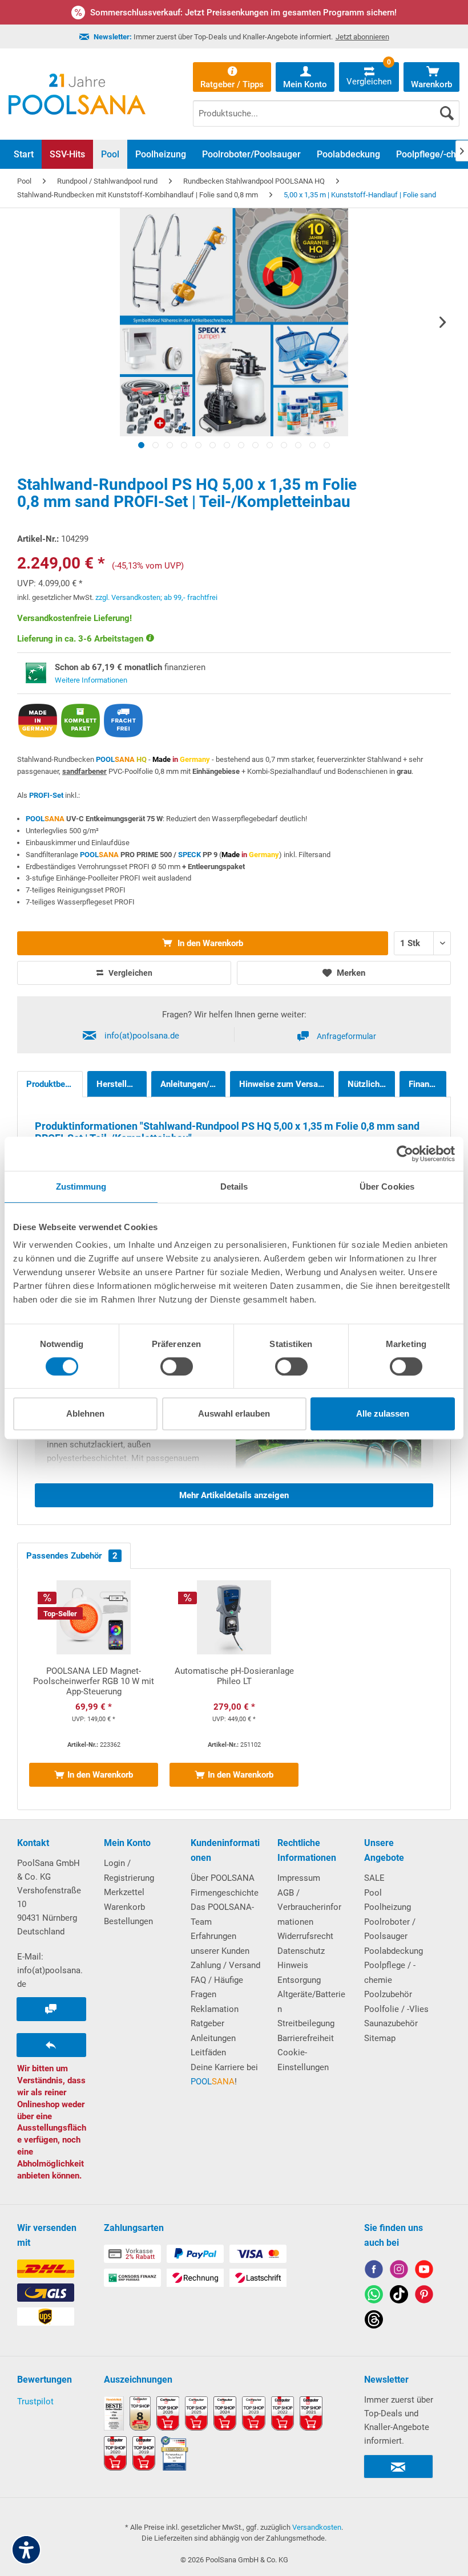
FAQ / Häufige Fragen (217, 1987)
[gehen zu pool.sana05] (399, 2271)
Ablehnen (85, 1413)
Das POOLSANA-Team (222, 1914)
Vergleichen (130, 973)
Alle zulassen (383, 1413)
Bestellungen (128, 1921)
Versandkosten (317, 2527)
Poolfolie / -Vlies (396, 2009)
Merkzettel (124, 1892)
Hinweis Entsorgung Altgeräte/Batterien (311, 1987)
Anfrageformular (346, 1036)
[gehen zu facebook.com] (374, 2271)
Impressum (299, 1878)
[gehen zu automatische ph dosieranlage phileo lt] (234, 1689)
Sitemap (380, 2038)
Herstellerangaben (122, 1084)
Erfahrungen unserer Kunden (220, 1944)
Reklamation (215, 2009)
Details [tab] (234, 1186)
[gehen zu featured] (424, 2271)
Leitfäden (208, 2052)
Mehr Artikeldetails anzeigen (234, 1495)
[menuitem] (326, 105)
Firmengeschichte (225, 1893)
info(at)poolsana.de (142, 1036)
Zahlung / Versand (225, 1965)
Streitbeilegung (306, 2023)
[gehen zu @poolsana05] (399, 2296)
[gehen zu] (141, 445)
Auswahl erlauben (234, 1413)
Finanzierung (427, 1084)
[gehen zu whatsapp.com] (374, 2296)
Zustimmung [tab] (81, 1186)
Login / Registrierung (129, 1871)
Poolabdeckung (394, 1951)
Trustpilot (35, 2401)
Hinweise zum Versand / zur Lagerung (287, 1084)
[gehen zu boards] (424, 2296)
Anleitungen (213, 2038)
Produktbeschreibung (55, 1084)
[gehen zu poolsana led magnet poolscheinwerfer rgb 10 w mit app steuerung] (94, 1689)
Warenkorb (124, 1907)
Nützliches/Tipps (371, 1084)
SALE (374, 1878)
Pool (373, 1893)
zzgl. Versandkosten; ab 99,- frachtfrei (156, 597)
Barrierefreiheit (306, 2038)
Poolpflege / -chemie (390, 1973)
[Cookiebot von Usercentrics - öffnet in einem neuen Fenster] (405, 1154)
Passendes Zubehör (72, 1556)
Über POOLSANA (223, 1878)
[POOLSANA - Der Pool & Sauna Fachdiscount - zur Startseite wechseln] (77, 94)
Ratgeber (207, 2023)
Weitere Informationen (91, 680)
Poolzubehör (388, 1994)
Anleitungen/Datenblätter (193, 1084)
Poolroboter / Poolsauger (390, 1929)
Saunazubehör (391, 2023)
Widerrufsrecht (305, 1936)
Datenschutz (301, 1951)
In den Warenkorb (209, 943)
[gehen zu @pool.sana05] (374, 2321)
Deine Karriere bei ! (224, 2075)
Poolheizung (388, 1907)
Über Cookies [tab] (387, 1186)
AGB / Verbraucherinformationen (309, 1907)
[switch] (177, 1366)
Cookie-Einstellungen (303, 2060)
